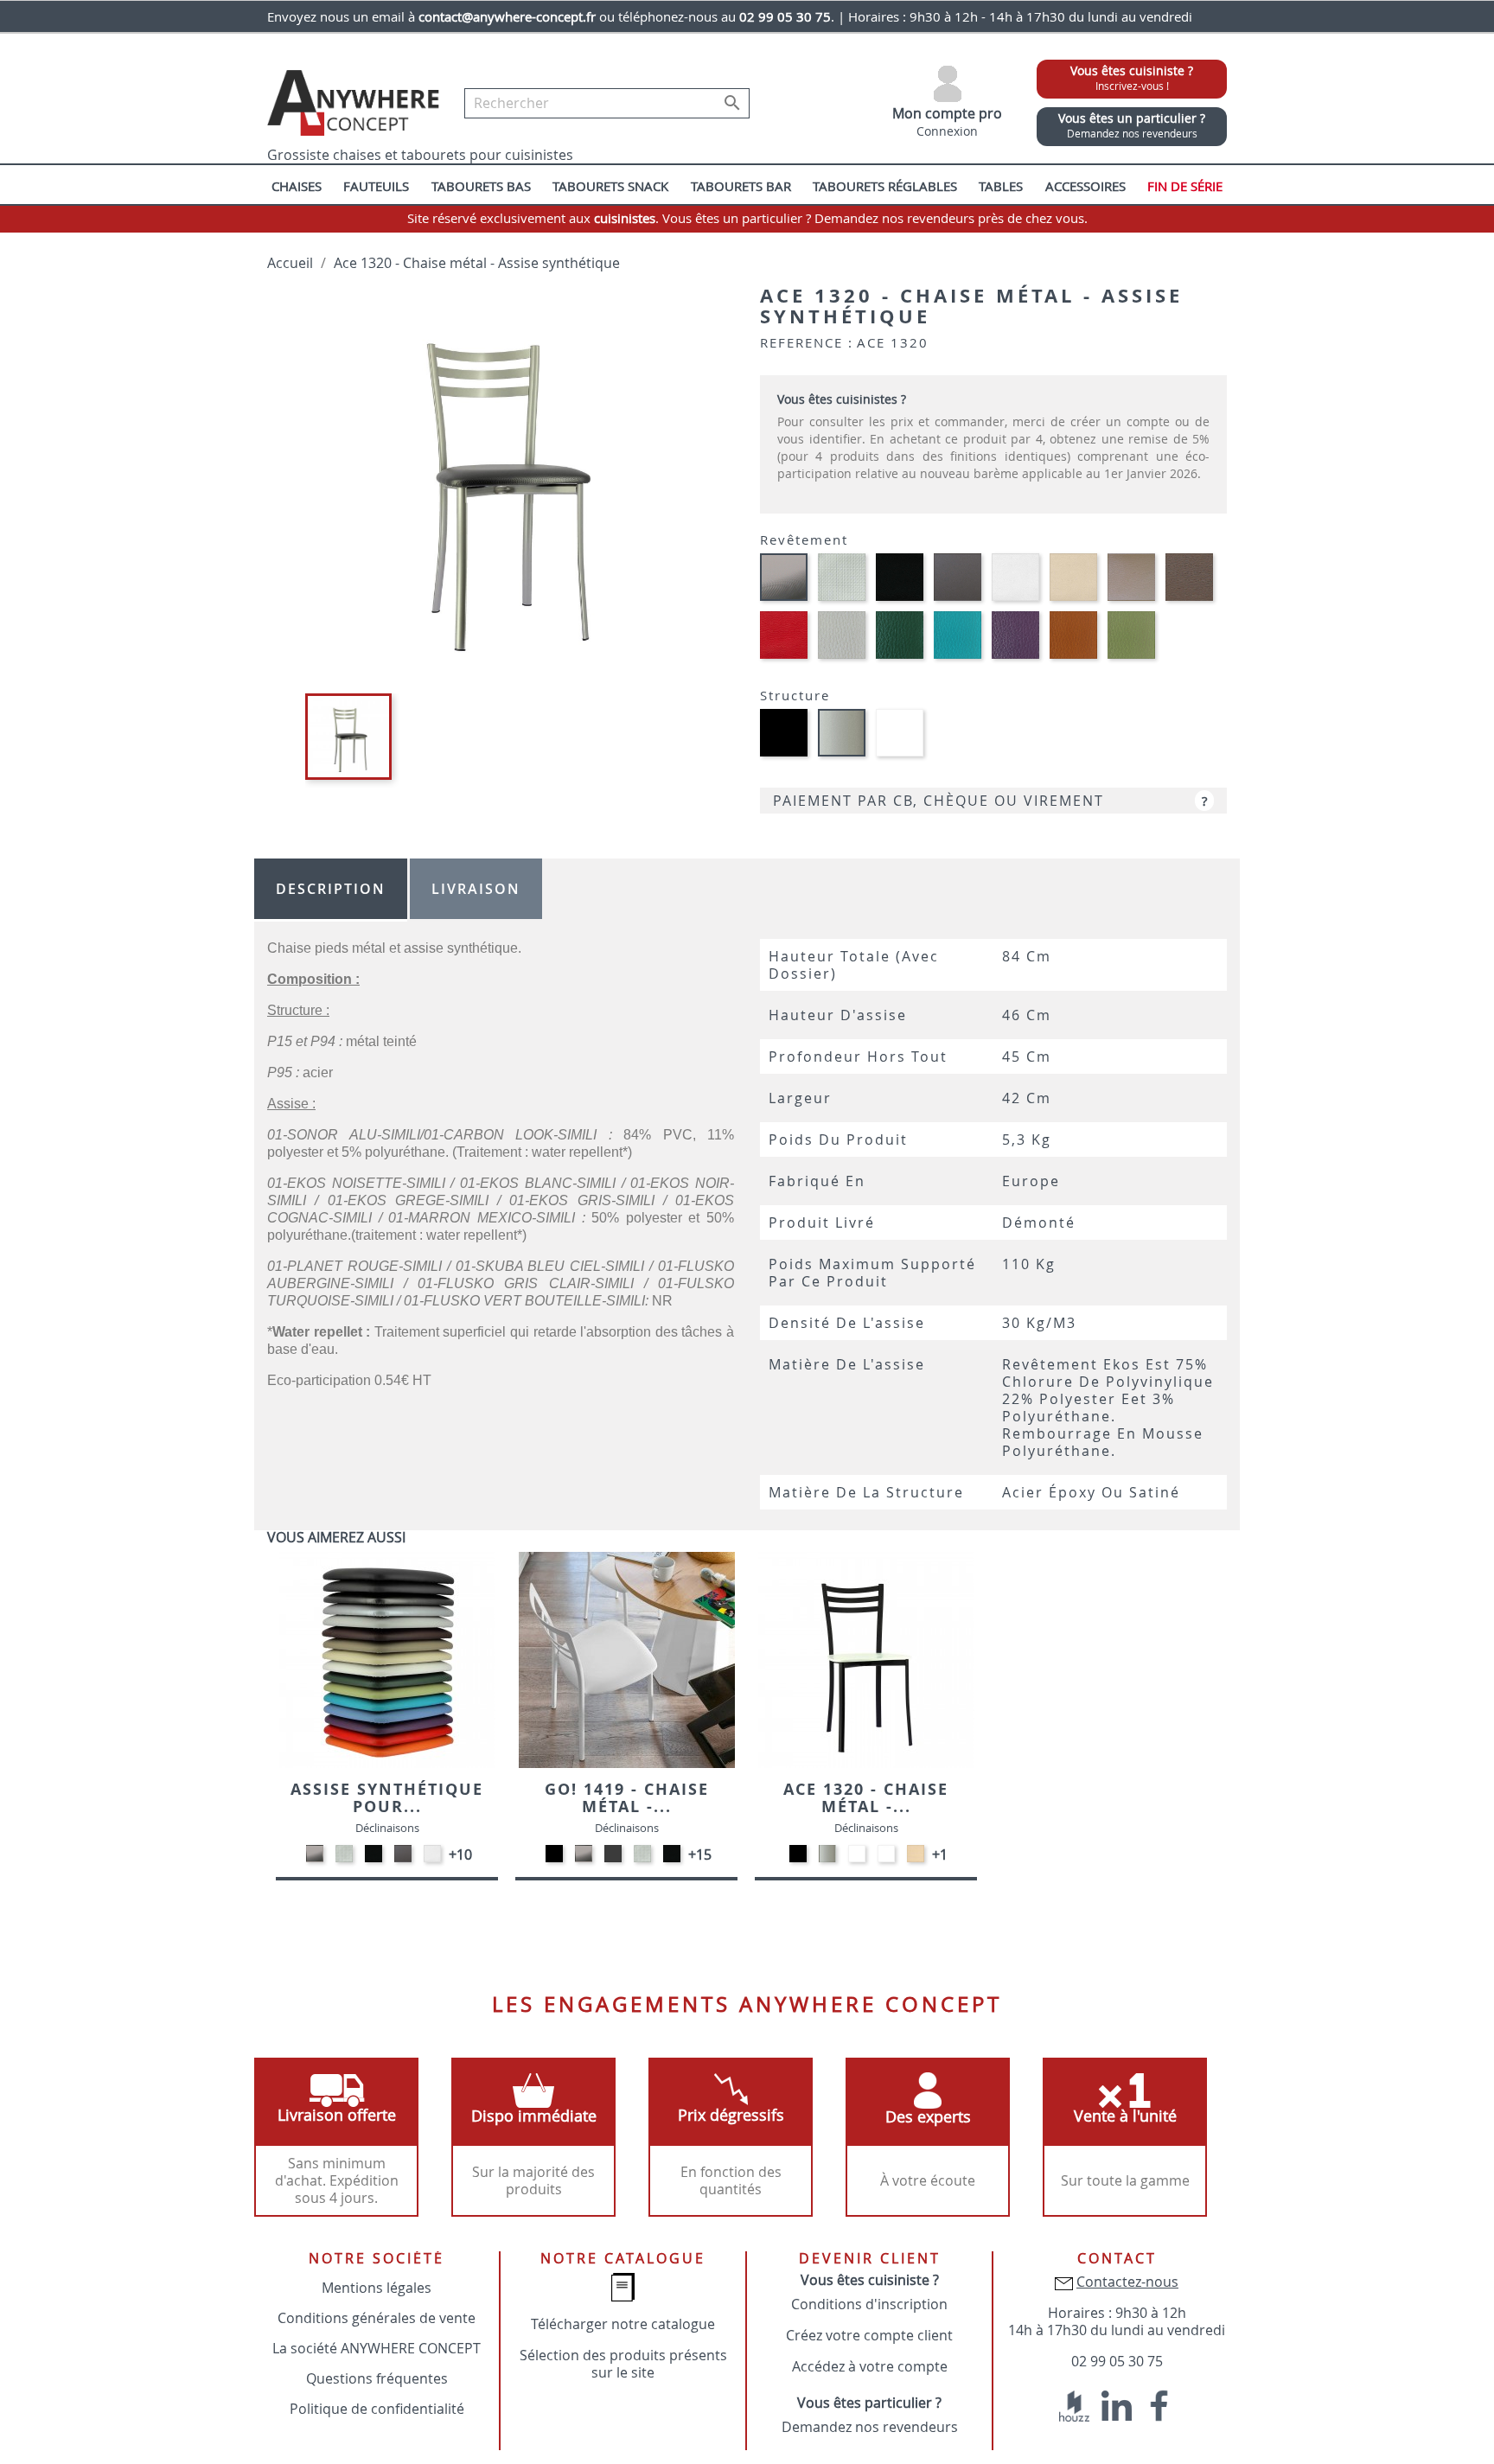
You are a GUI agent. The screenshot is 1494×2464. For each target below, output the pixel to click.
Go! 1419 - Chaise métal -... (627, 1798)
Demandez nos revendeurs (870, 2427)
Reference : (807, 342)
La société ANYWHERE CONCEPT (377, 2348)
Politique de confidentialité (377, 2409)
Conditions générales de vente (377, 2318)
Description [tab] (331, 889)
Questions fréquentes (377, 2378)
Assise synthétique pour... (387, 1798)
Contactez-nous (1127, 2282)
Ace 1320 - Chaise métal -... (866, 1798)
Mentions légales (377, 2288)
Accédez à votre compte (870, 2366)
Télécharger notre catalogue (623, 2324)
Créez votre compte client (869, 2335)
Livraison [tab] (476, 889)
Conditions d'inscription (869, 2304)
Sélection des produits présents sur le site (623, 2364)
